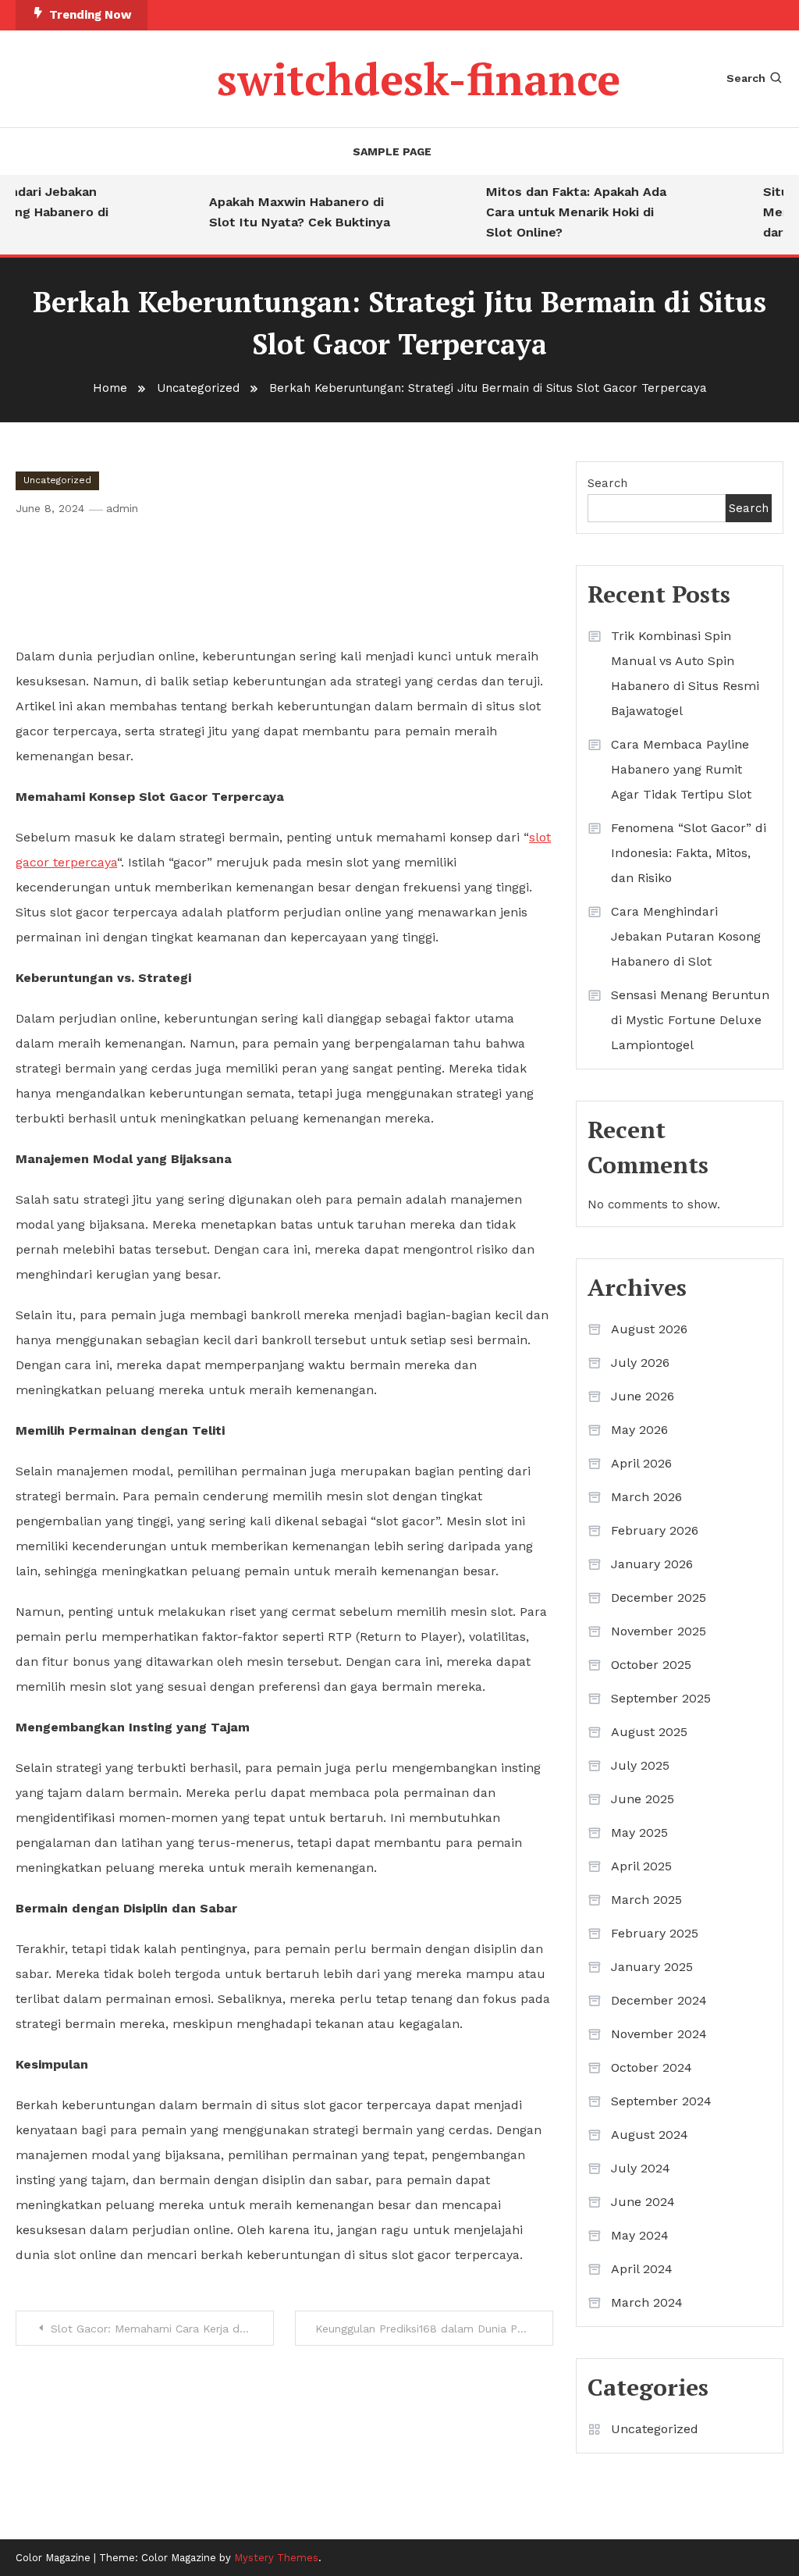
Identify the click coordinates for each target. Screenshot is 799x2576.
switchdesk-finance (419, 79)
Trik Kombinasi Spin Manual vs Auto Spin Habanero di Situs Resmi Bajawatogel (685, 673)
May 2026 (639, 1430)
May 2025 (639, 1832)
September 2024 (661, 2101)
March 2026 (646, 1497)
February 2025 (655, 1933)
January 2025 (652, 1967)
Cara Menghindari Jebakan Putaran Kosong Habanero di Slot (686, 936)
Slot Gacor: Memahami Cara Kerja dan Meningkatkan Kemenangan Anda (162, 2329)
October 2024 (652, 2067)
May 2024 (640, 2235)
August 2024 (650, 2135)
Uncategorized (57, 480)
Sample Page (392, 151)
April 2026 (641, 1463)
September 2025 (661, 1698)
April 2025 (641, 1866)
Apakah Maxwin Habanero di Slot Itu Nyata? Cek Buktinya (286, 212)
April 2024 (642, 2269)
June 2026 (643, 1396)
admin (122, 508)
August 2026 (649, 1329)
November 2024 (659, 2034)
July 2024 (641, 2168)
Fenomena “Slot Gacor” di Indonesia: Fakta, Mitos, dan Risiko (689, 853)
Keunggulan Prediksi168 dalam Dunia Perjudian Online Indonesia (434, 2329)
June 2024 (643, 2202)
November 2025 (659, 1631)
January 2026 (652, 1564)
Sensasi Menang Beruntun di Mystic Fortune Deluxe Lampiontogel (690, 1020)
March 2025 (646, 1900)
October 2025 (651, 1665)
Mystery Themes (276, 2558)
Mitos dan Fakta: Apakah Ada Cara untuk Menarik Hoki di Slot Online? (563, 212)
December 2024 (659, 2000)
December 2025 (659, 1598)
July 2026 (640, 1363)
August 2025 (649, 1732)
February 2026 (655, 1530)
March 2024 (647, 2302)
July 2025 (640, 1765)
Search (746, 78)
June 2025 (643, 1799)
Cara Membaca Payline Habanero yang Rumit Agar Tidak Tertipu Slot (681, 769)
